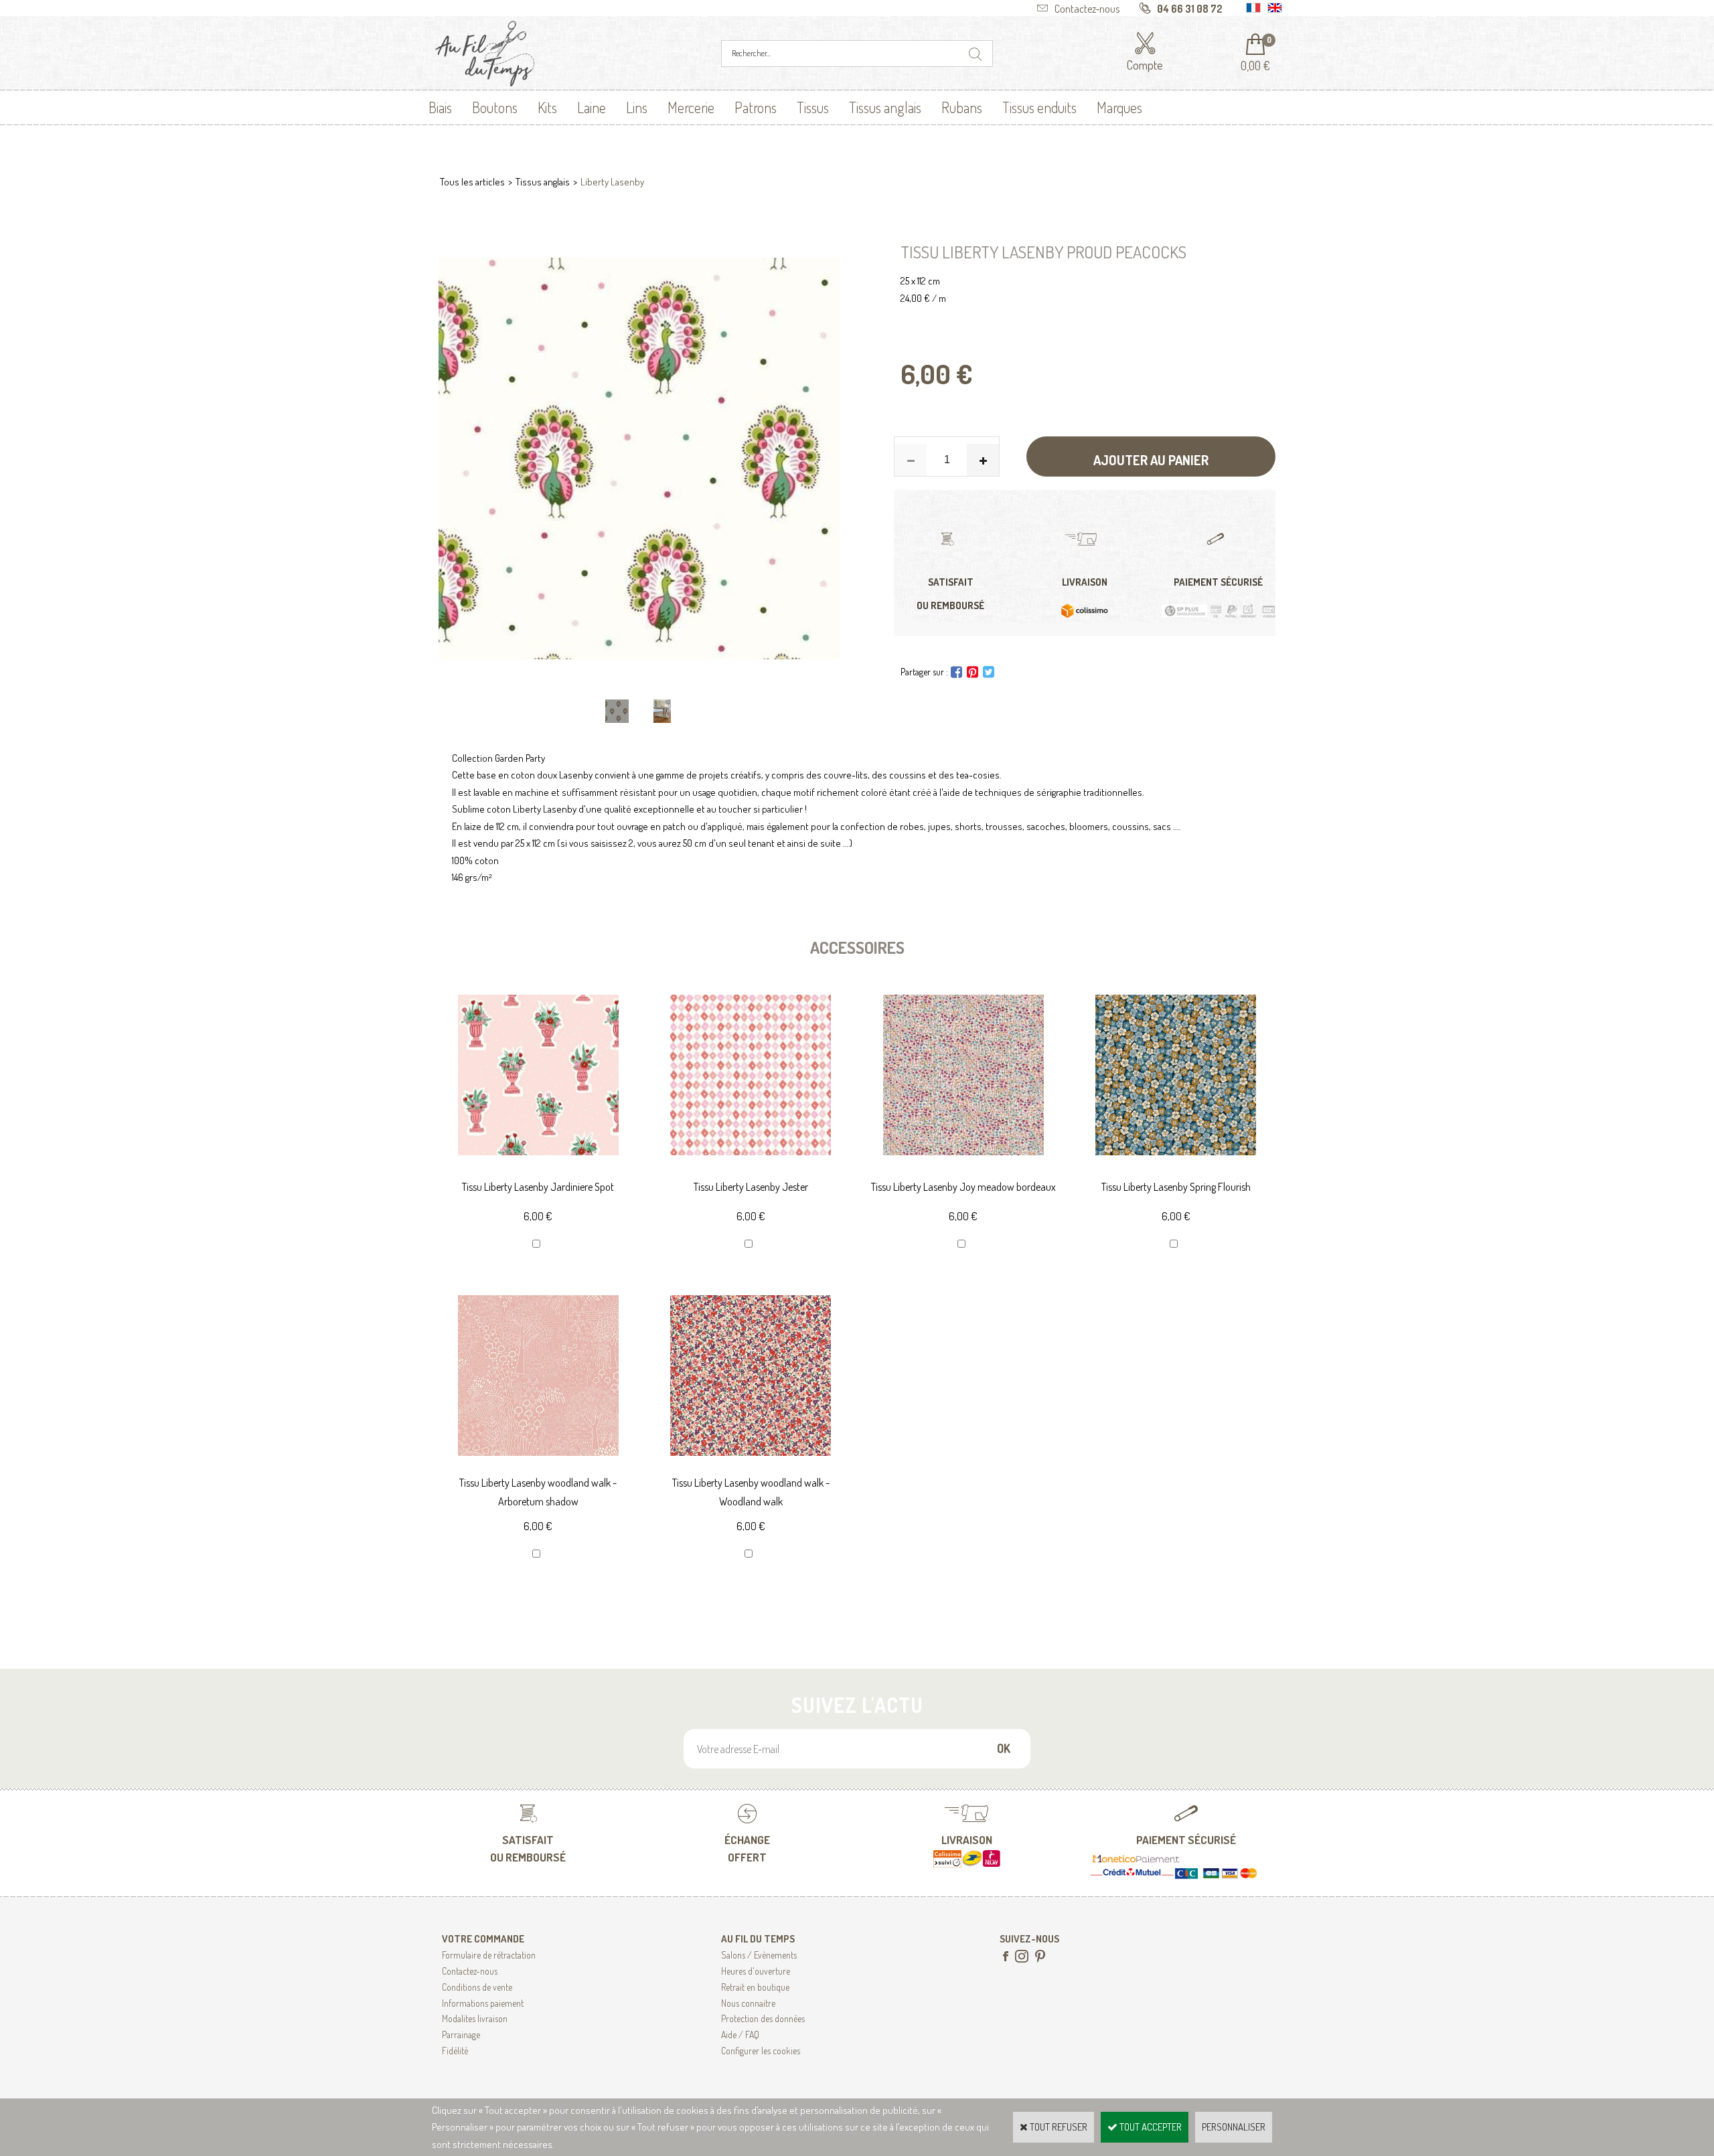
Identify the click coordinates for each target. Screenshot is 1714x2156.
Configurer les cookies (761, 2051)
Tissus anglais (885, 107)
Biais (440, 107)
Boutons (495, 107)
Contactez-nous (470, 1971)
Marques (1119, 107)
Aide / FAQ (740, 2035)
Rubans (962, 107)
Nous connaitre (748, 2003)
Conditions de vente (477, 1987)
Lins (637, 107)
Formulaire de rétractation (489, 1955)
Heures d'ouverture (756, 1971)
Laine (592, 107)
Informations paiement (483, 2003)
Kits (547, 107)
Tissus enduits (1039, 107)
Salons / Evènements (759, 1955)
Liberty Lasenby (612, 182)
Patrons (756, 107)
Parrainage (461, 2035)
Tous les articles (472, 182)
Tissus (813, 107)
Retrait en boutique (755, 1987)
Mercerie (691, 107)
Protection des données (763, 2018)
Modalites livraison (475, 2018)
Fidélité (455, 2051)
